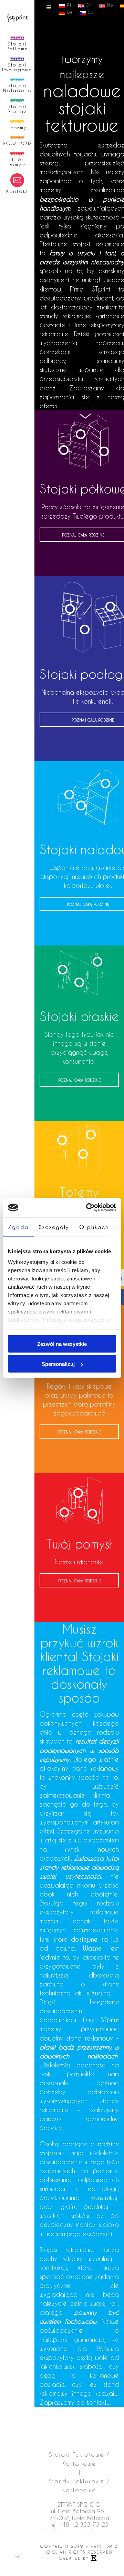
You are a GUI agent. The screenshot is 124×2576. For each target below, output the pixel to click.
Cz (90, 12)
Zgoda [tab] (18, 1227)
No (109, 5)
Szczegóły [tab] (54, 1227)
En (88, 5)
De (69, 12)
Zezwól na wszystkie (62, 1344)
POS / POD (79, 1404)
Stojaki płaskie (79, 1052)
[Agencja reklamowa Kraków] (94, 2558)
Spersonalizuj (58, 1364)
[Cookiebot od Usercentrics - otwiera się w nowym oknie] (87, 1208)
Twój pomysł (79, 1580)
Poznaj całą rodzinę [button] (79, 1116)
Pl (68, 5)
